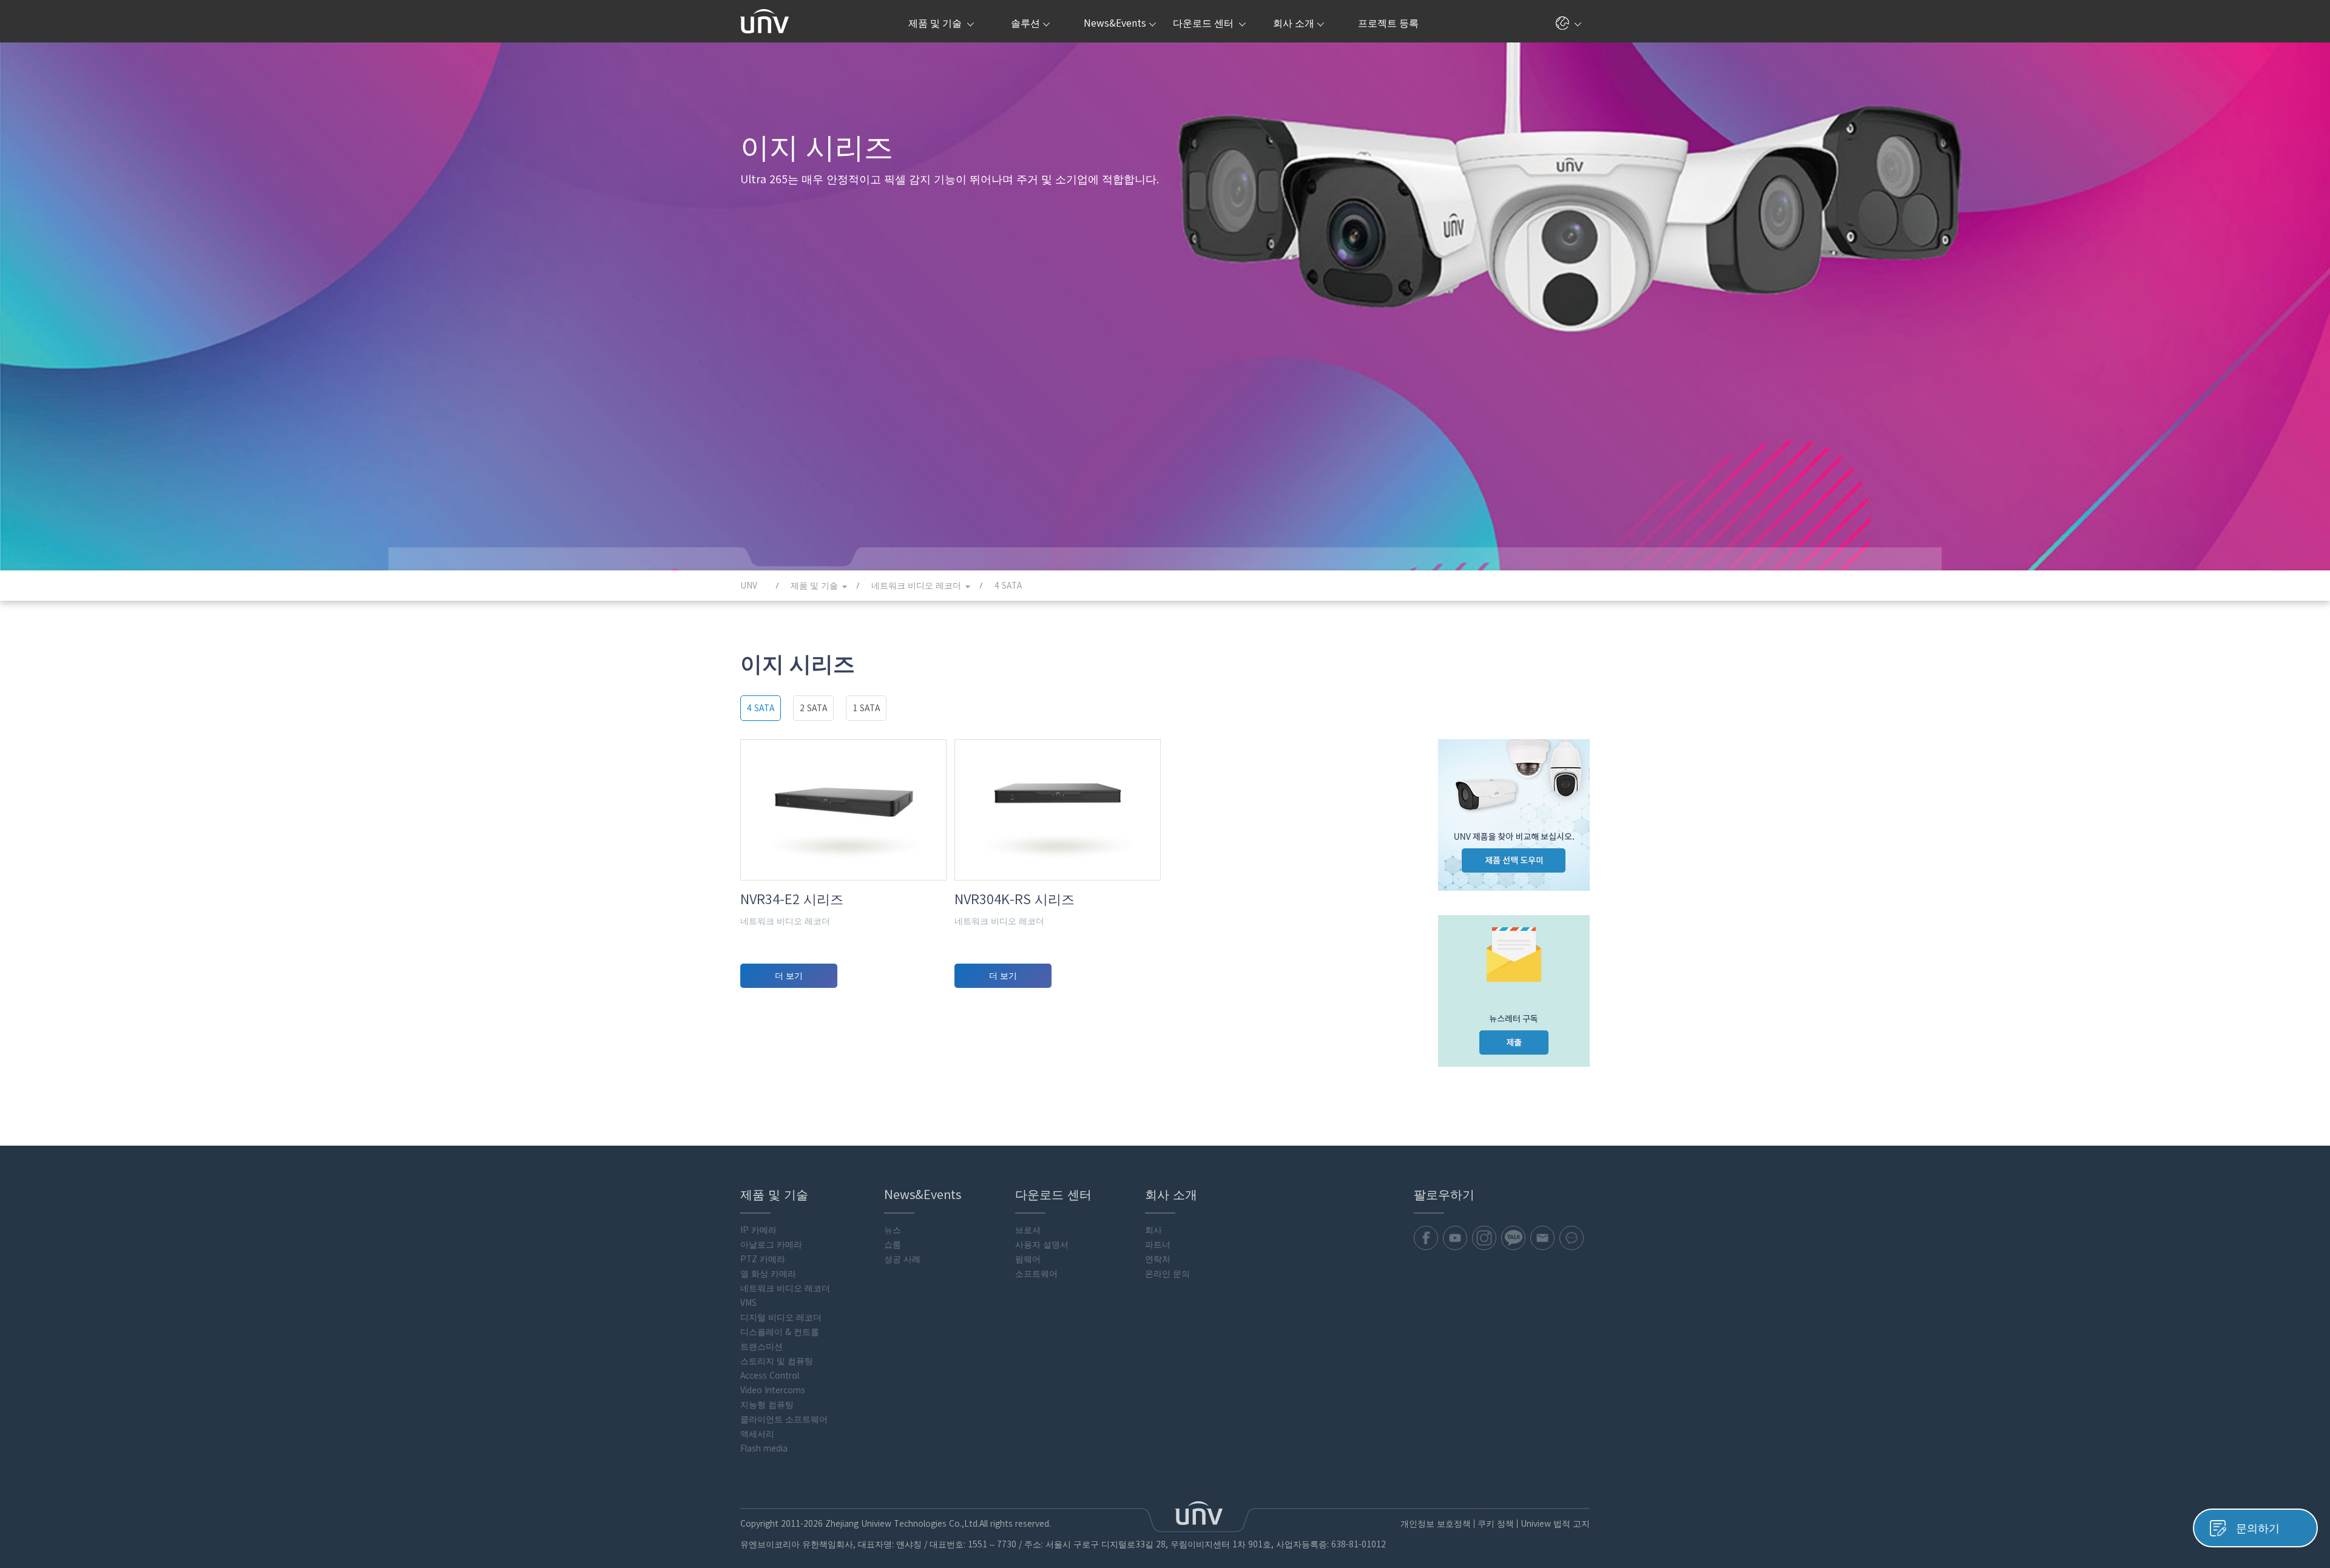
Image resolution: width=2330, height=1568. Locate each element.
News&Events (1115, 23)
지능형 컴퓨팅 (767, 1405)
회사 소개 (1294, 23)
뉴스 (893, 1230)
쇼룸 (893, 1245)
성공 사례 (902, 1259)
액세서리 (757, 1434)
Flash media (764, 1448)
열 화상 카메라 (768, 1274)
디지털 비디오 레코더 (781, 1317)
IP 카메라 (758, 1230)
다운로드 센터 (1204, 23)
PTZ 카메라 (763, 1259)
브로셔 (1028, 1230)
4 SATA (761, 708)
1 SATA (866, 708)
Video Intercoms (773, 1390)
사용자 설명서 (1042, 1245)
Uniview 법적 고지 (1555, 1524)
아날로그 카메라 (771, 1245)
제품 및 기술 (936, 23)
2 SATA (813, 708)
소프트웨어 (1036, 1274)
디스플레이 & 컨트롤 (780, 1332)
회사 (1153, 1230)
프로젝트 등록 (1388, 23)
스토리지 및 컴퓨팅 (777, 1361)
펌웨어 (1028, 1259)
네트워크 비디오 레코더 (785, 1288)
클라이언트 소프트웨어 (784, 1419)
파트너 (1158, 1245)
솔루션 (1025, 23)
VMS (748, 1303)
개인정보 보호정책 (1436, 1524)
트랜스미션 (761, 1347)
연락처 (1158, 1259)
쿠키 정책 (1496, 1524)
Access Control (770, 1376)
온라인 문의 (1167, 1274)
